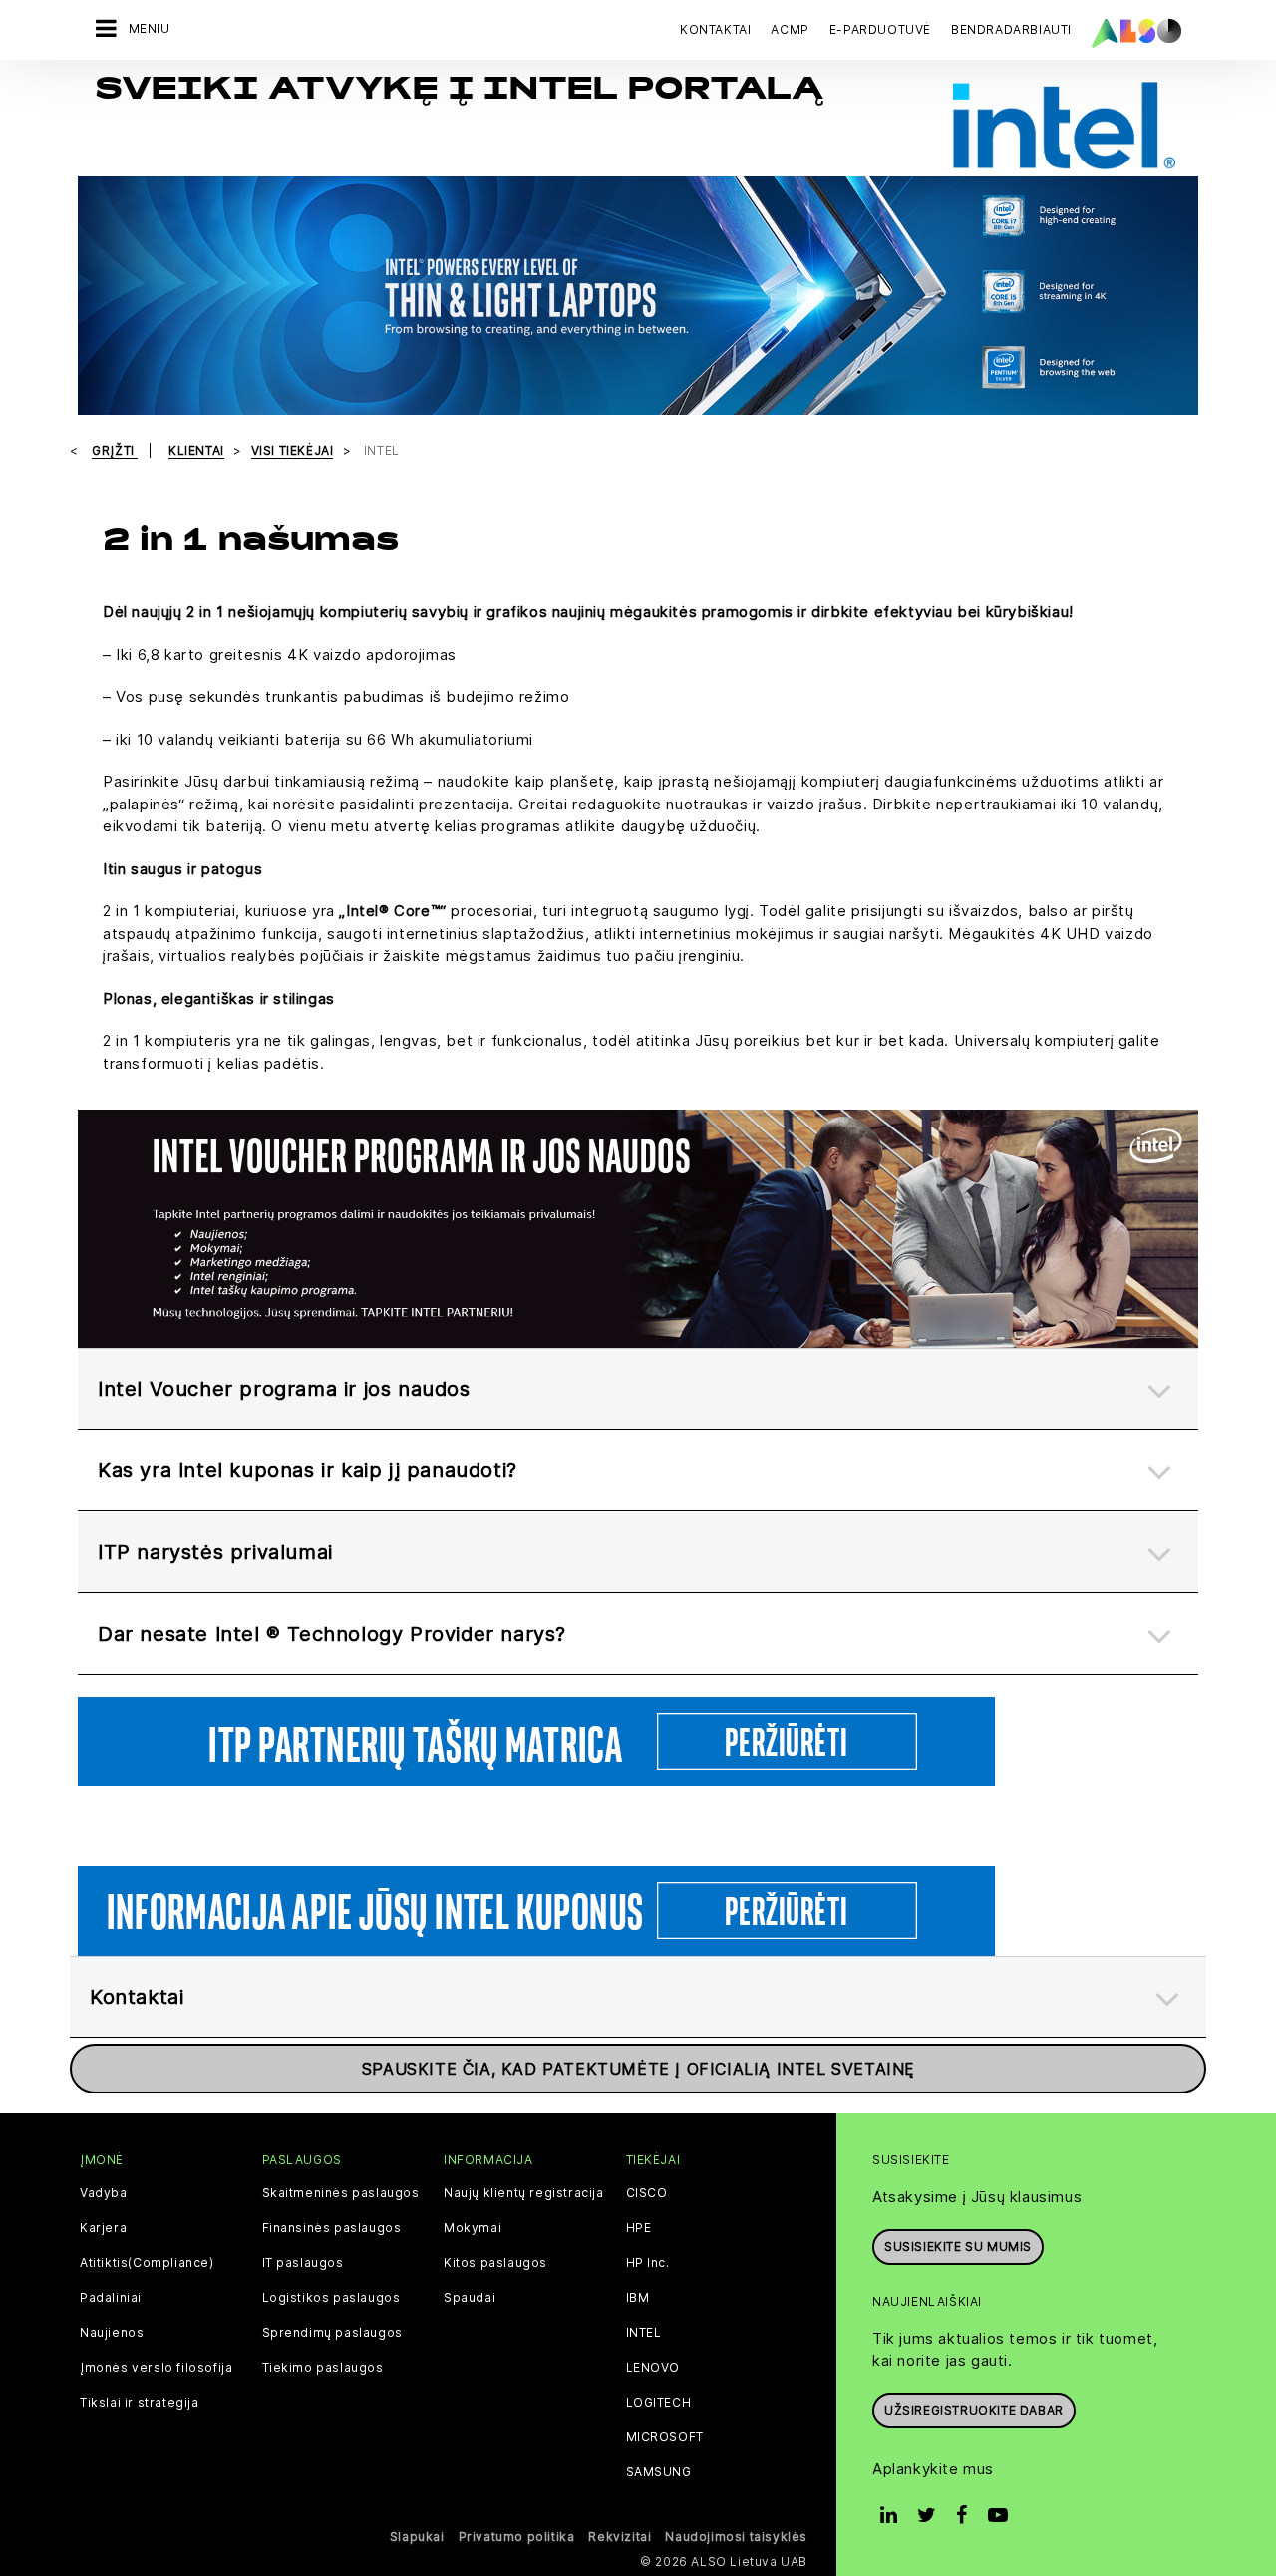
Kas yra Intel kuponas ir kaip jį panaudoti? (308, 1470)
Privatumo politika (517, 2537)
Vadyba (104, 2193)
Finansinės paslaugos (332, 2228)
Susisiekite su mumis (958, 2247)
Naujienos (112, 2333)
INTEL (644, 2333)
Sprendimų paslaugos (332, 2333)
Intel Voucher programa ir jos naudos (284, 1389)
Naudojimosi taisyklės (736, 2537)
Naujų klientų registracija (524, 2193)
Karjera (103, 2228)
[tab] (638, 1389)
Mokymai (473, 2228)
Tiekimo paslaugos (323, 2368)
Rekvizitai (620, 2537)
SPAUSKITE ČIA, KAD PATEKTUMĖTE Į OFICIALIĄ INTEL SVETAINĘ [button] (638, 2069)
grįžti (115, 450)
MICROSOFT (665, 2437)
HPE (639, 2228)
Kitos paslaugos (495, 2263)
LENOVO (653, 2368)
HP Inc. (648, 2263)
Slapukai (417, 2537)
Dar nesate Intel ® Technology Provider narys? (332, 1634)
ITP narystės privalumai (215, 1552)
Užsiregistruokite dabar (974, 2410)
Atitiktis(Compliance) (147, 2263)
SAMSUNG (659, 2472)
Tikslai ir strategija (140, 2403)
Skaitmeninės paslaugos (341, 2193)
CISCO (647, 2193)
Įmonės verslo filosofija (156, 2368)
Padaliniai (111, 2298)
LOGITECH (659, 2403)
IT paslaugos (303, 2263)
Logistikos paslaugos (331, 2298)
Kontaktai (715, 29)
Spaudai (470, 2298)
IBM (638, 2298)
